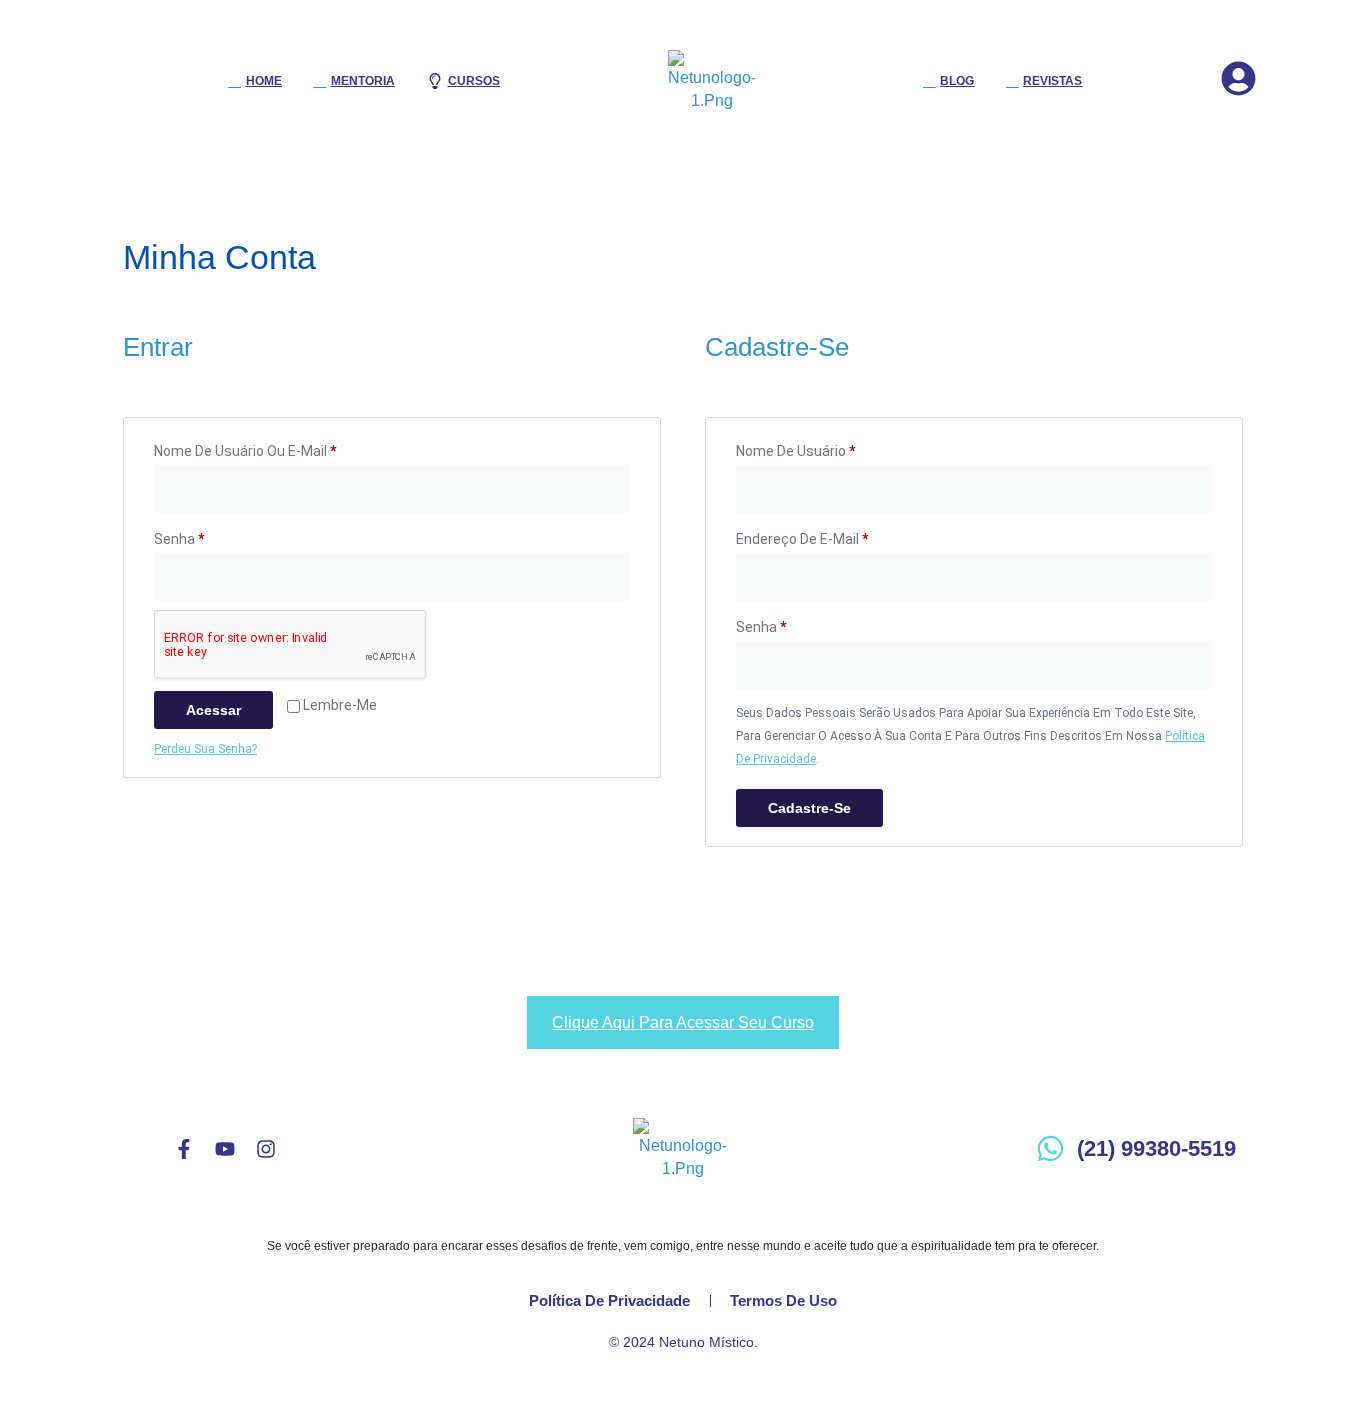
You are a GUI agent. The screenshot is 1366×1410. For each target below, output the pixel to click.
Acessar (213, 710)
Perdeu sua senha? (205, 749)
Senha (214, 536)
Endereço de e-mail (837, 536)
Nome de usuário (831, 448)
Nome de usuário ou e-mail (280, 448)
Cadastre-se (809, 808)
